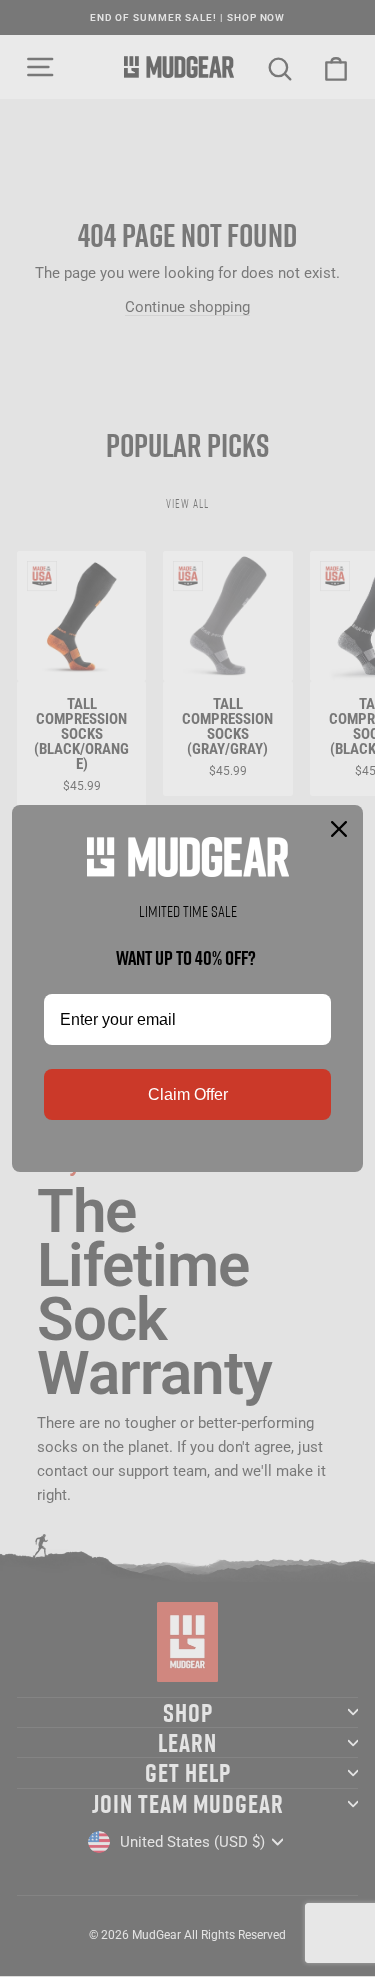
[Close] (339, 829)
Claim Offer (188, 1094)
